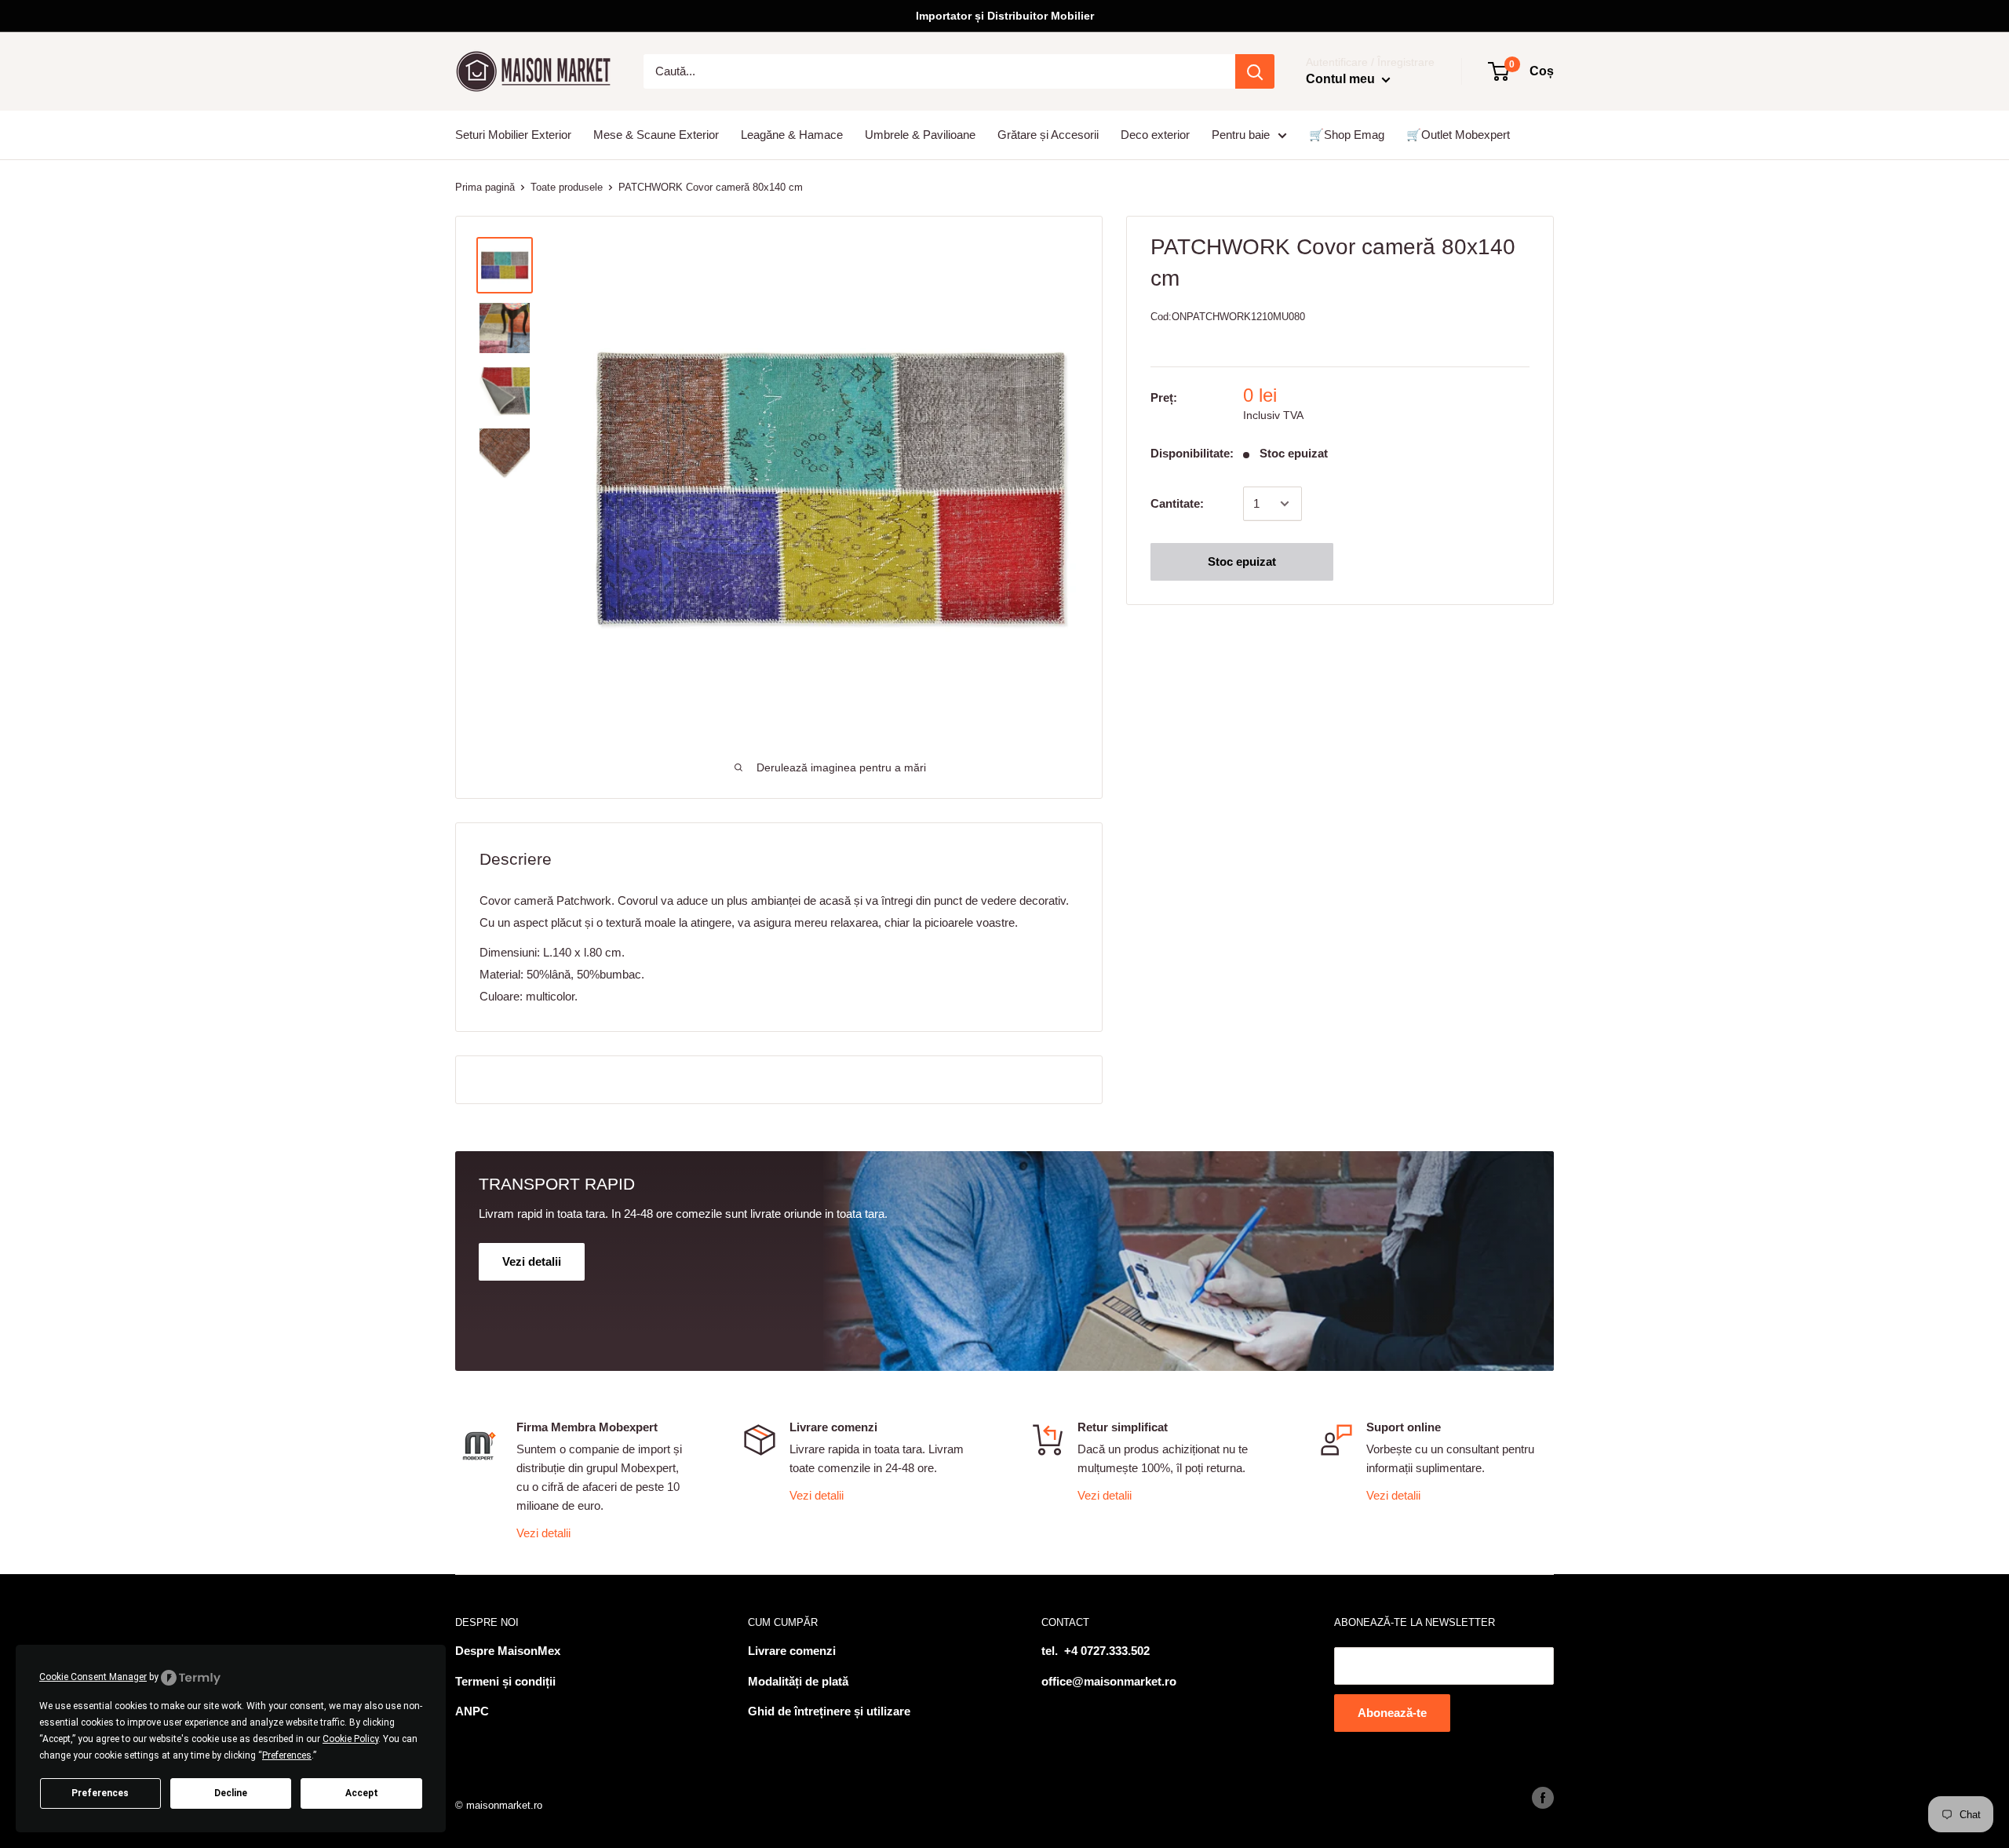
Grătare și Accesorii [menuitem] (1048, 135)
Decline (231, 1793)
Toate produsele (567, 187)
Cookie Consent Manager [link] (93, 1677)
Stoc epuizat (1242, 561)
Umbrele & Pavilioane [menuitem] (920, 135)
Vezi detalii (543, 1533)
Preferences (100, 1793)
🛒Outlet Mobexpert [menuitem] (1458, 135)
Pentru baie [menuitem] (1241, 135)
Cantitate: (1177, 503)
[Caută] (1255, 71)
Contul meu (1342, 79)
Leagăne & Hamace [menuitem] (792, 135)
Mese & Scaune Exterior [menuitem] (656, 135)
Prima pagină (485, 187)
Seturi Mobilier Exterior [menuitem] (513, 135)
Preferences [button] (287, 1755)
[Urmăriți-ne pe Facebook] (1543, 1798)
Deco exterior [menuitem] (1155, 135)
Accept (362, 1793)
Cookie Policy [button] (350, 1739)
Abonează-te (1392, 1713)
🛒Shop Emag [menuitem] (1347, 135)
